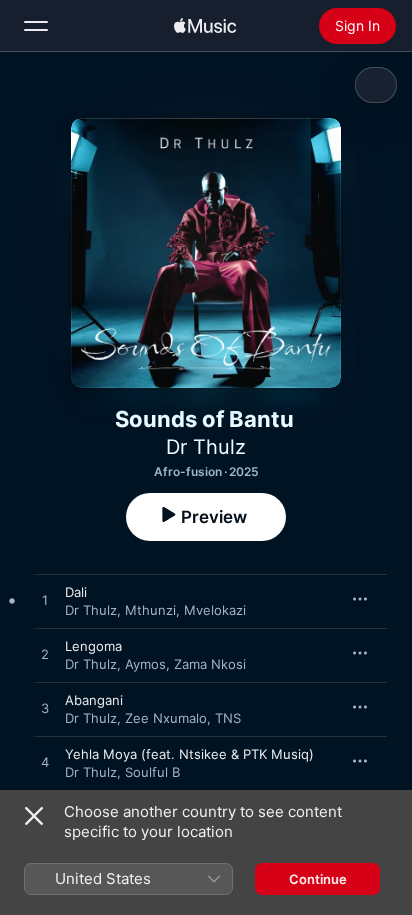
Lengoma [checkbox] (93, 646)
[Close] (34, 816)
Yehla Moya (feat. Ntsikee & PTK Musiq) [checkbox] (189, 754)
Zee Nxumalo (166, 718)
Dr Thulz (206, 447)
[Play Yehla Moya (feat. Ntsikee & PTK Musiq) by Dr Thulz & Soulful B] (45, 763)
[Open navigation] (36, 26)
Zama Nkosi (210, 664)
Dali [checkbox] (76, 592)
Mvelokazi (215, 610)
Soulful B (152, 772)
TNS (228, 718)
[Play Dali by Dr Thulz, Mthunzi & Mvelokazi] (45, 601)
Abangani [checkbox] (94, 700)
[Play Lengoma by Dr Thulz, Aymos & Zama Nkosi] (45, 655)
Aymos (145, 664)
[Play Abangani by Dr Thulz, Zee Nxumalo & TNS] (45, 709)
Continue (318, 879)
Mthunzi (150, 610)
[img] (205, 26)
